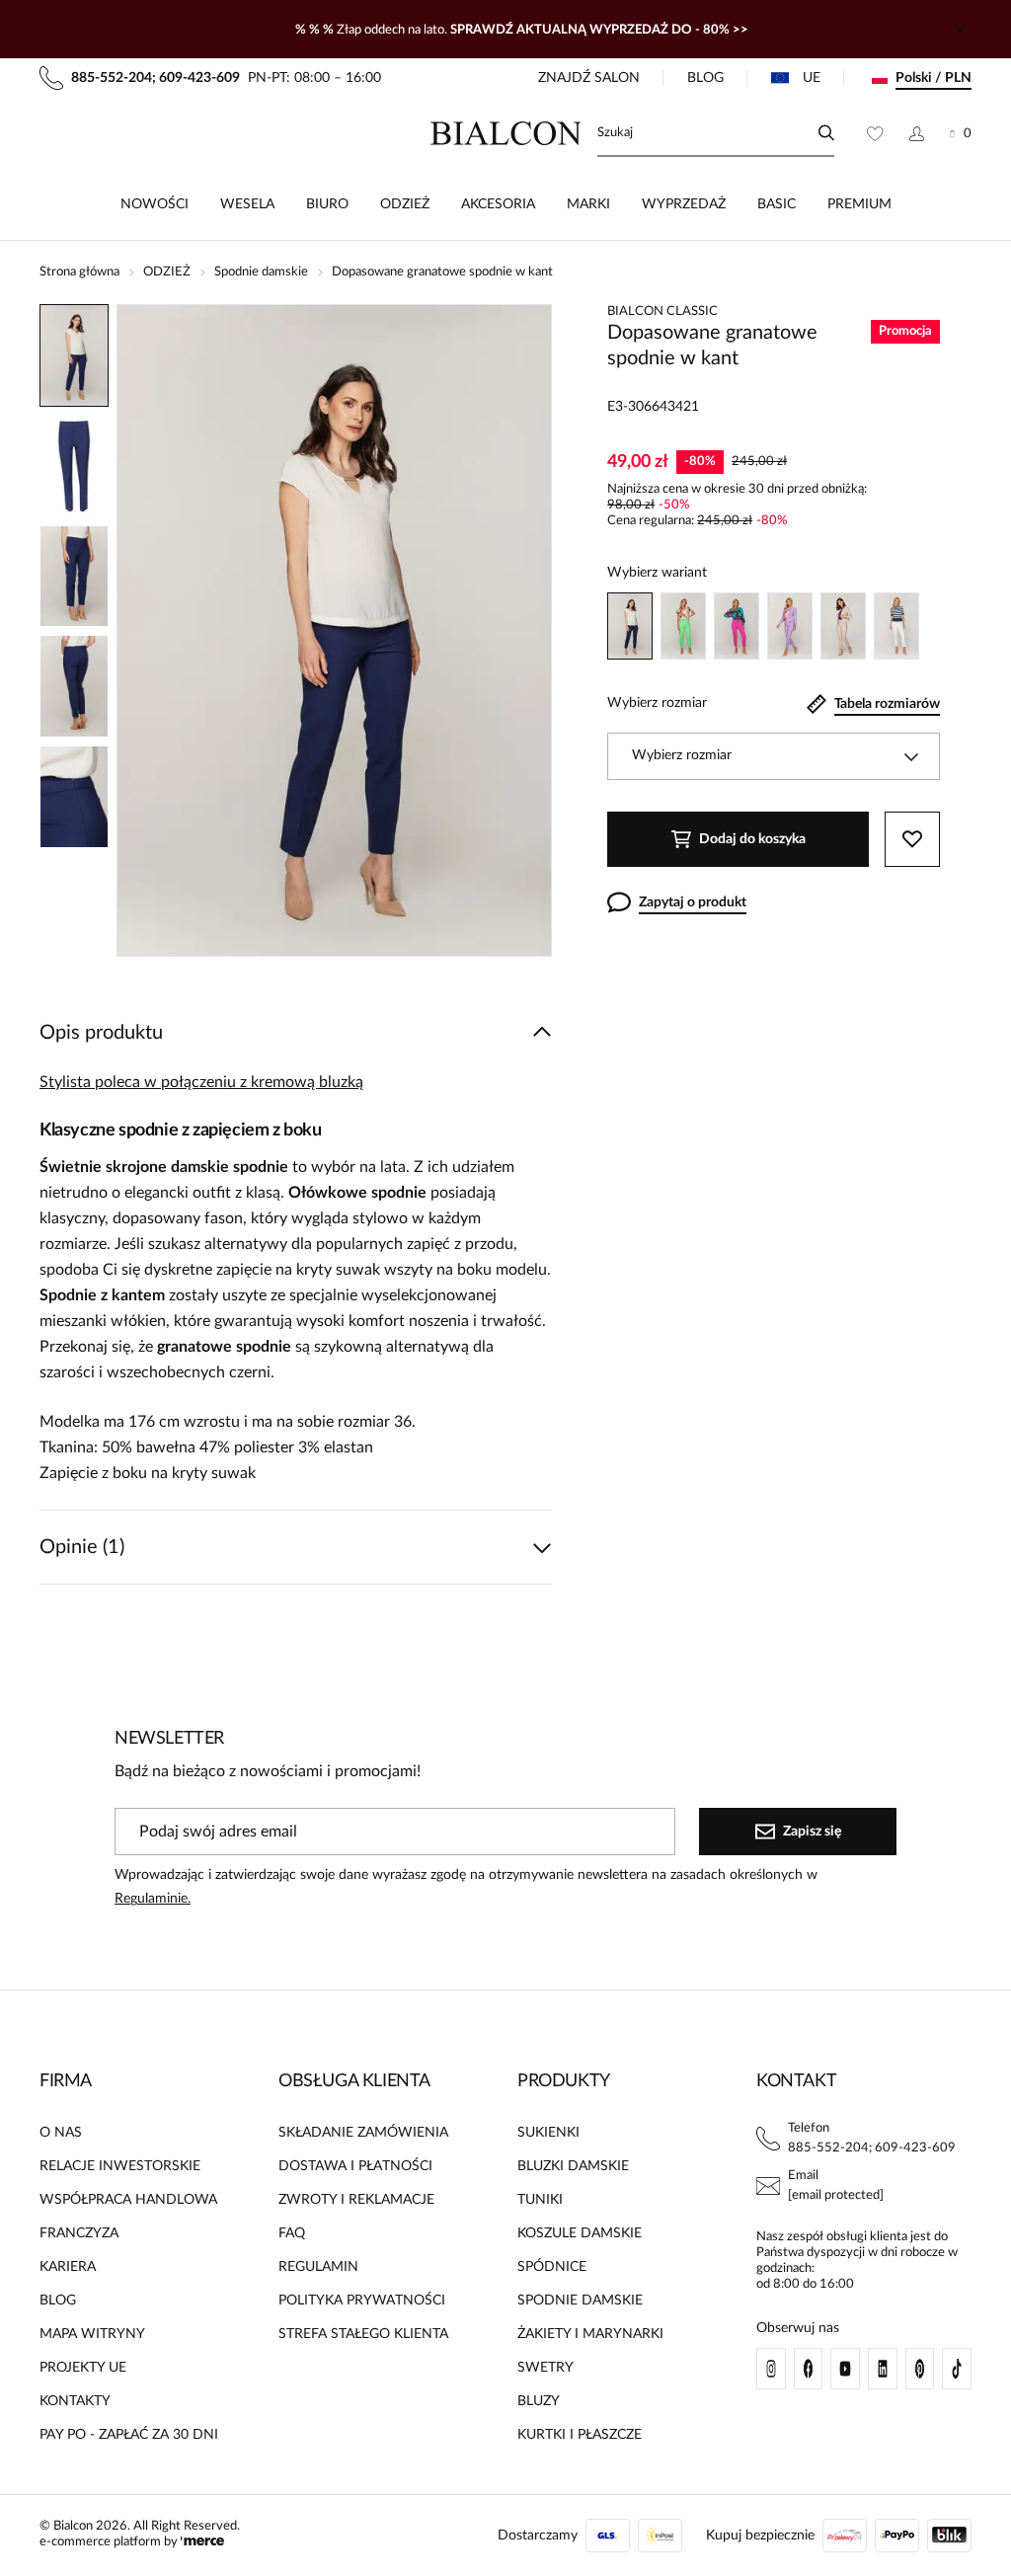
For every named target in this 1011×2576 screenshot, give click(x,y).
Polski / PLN (933, 78)
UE (812, 78)
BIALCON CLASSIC (662, 312)
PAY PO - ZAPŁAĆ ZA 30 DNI (129, 2435)
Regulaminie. (153, 1899)
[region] (74, 630)
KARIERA (68, 2267)
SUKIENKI (548, 2133)
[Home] (506, 133)
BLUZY (539, 2401)
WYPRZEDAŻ (684, 204)
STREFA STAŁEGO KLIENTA (363, 2334)
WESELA (247, 204)
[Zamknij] (960, 30)
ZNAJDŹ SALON (589, 78)
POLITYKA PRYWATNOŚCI (362, 2301)
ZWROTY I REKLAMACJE (356, 2200)
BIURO (327, 204)
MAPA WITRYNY (92, 2334)
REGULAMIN (318, 2267)
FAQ (292, 2233)
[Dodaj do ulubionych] (912, 839)
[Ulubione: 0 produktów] (875, 133)
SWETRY (545, 2368)
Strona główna (79, 272)
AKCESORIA (498, 204)
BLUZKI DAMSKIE (573, 2166)
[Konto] (917, 133)
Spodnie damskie (261, 272)
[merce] (202, 2542)
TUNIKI (540, 2200)
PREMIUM (859, 204)
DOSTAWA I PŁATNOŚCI (355, 2166)
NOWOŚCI (155, 204)
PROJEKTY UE (83, 2368)
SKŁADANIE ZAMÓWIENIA (363, 2133)
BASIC (777, 204)
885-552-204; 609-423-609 (872, 2148)
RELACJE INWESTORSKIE (120, 2166)
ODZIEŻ (405, 204)
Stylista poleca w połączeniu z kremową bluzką (201, 1082)
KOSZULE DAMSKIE (580, 2233)
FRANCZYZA (79, 2233)
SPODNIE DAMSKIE (580, 2301)
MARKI (588, 204)
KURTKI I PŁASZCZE (580, 2435)
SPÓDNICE (552, 2267)
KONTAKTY (75, 2401)
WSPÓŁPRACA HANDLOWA (128, 2200)
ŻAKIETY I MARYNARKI (590, 2334)
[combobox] (774, 756)
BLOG (705, 78)
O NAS (61, 2133)
